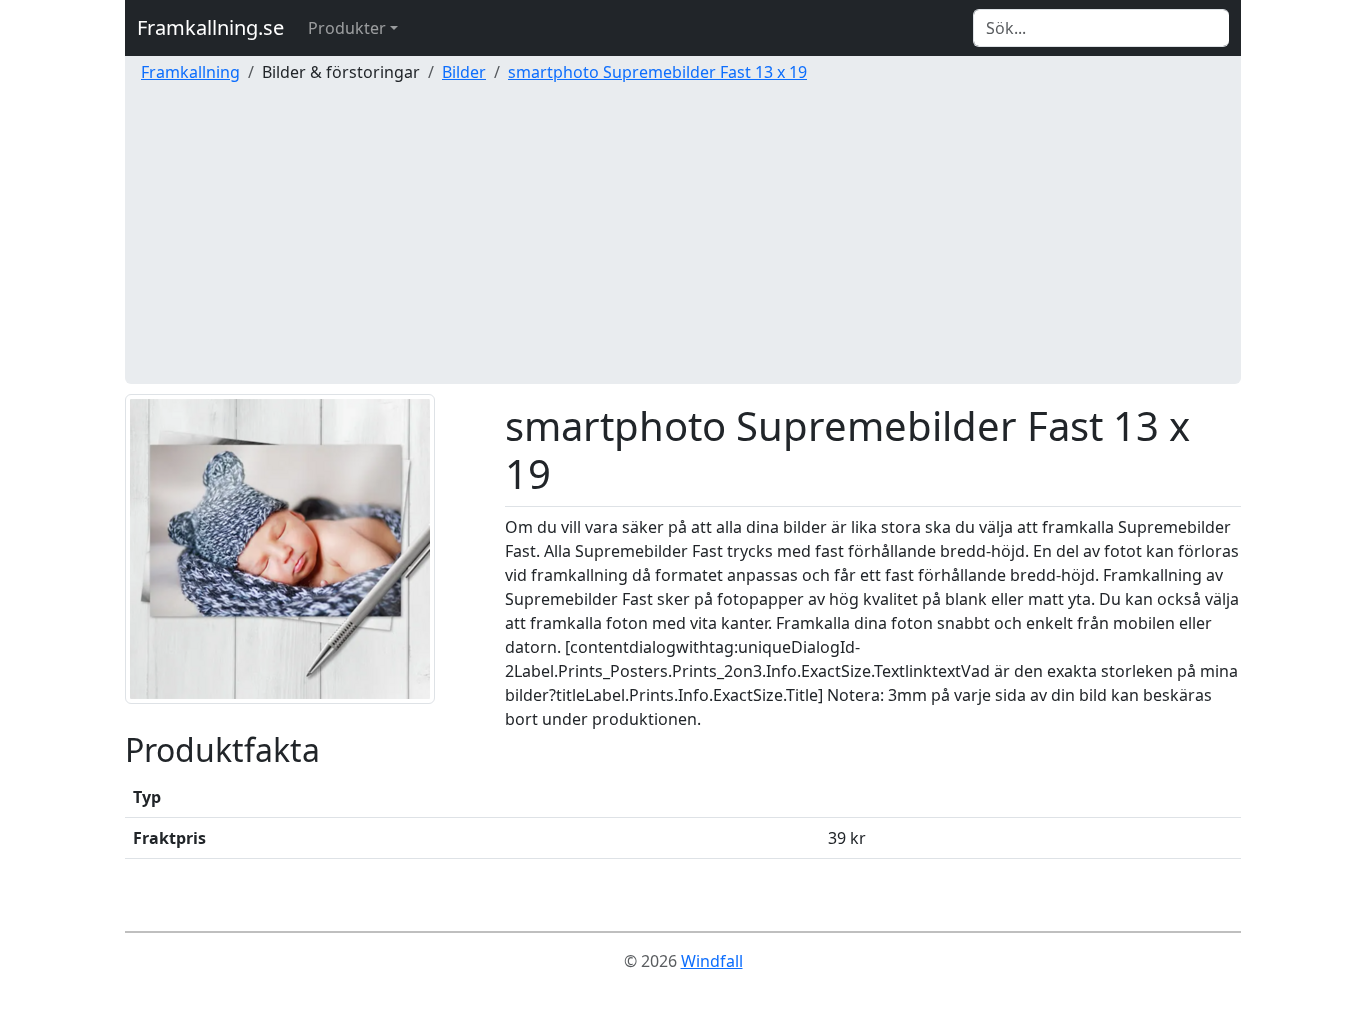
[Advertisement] (683, 244)
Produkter (347, 28)
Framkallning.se (210, 27)
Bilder (464, 72)
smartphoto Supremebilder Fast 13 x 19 (657, 72)
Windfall (712, 961)
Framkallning (190, 72)
